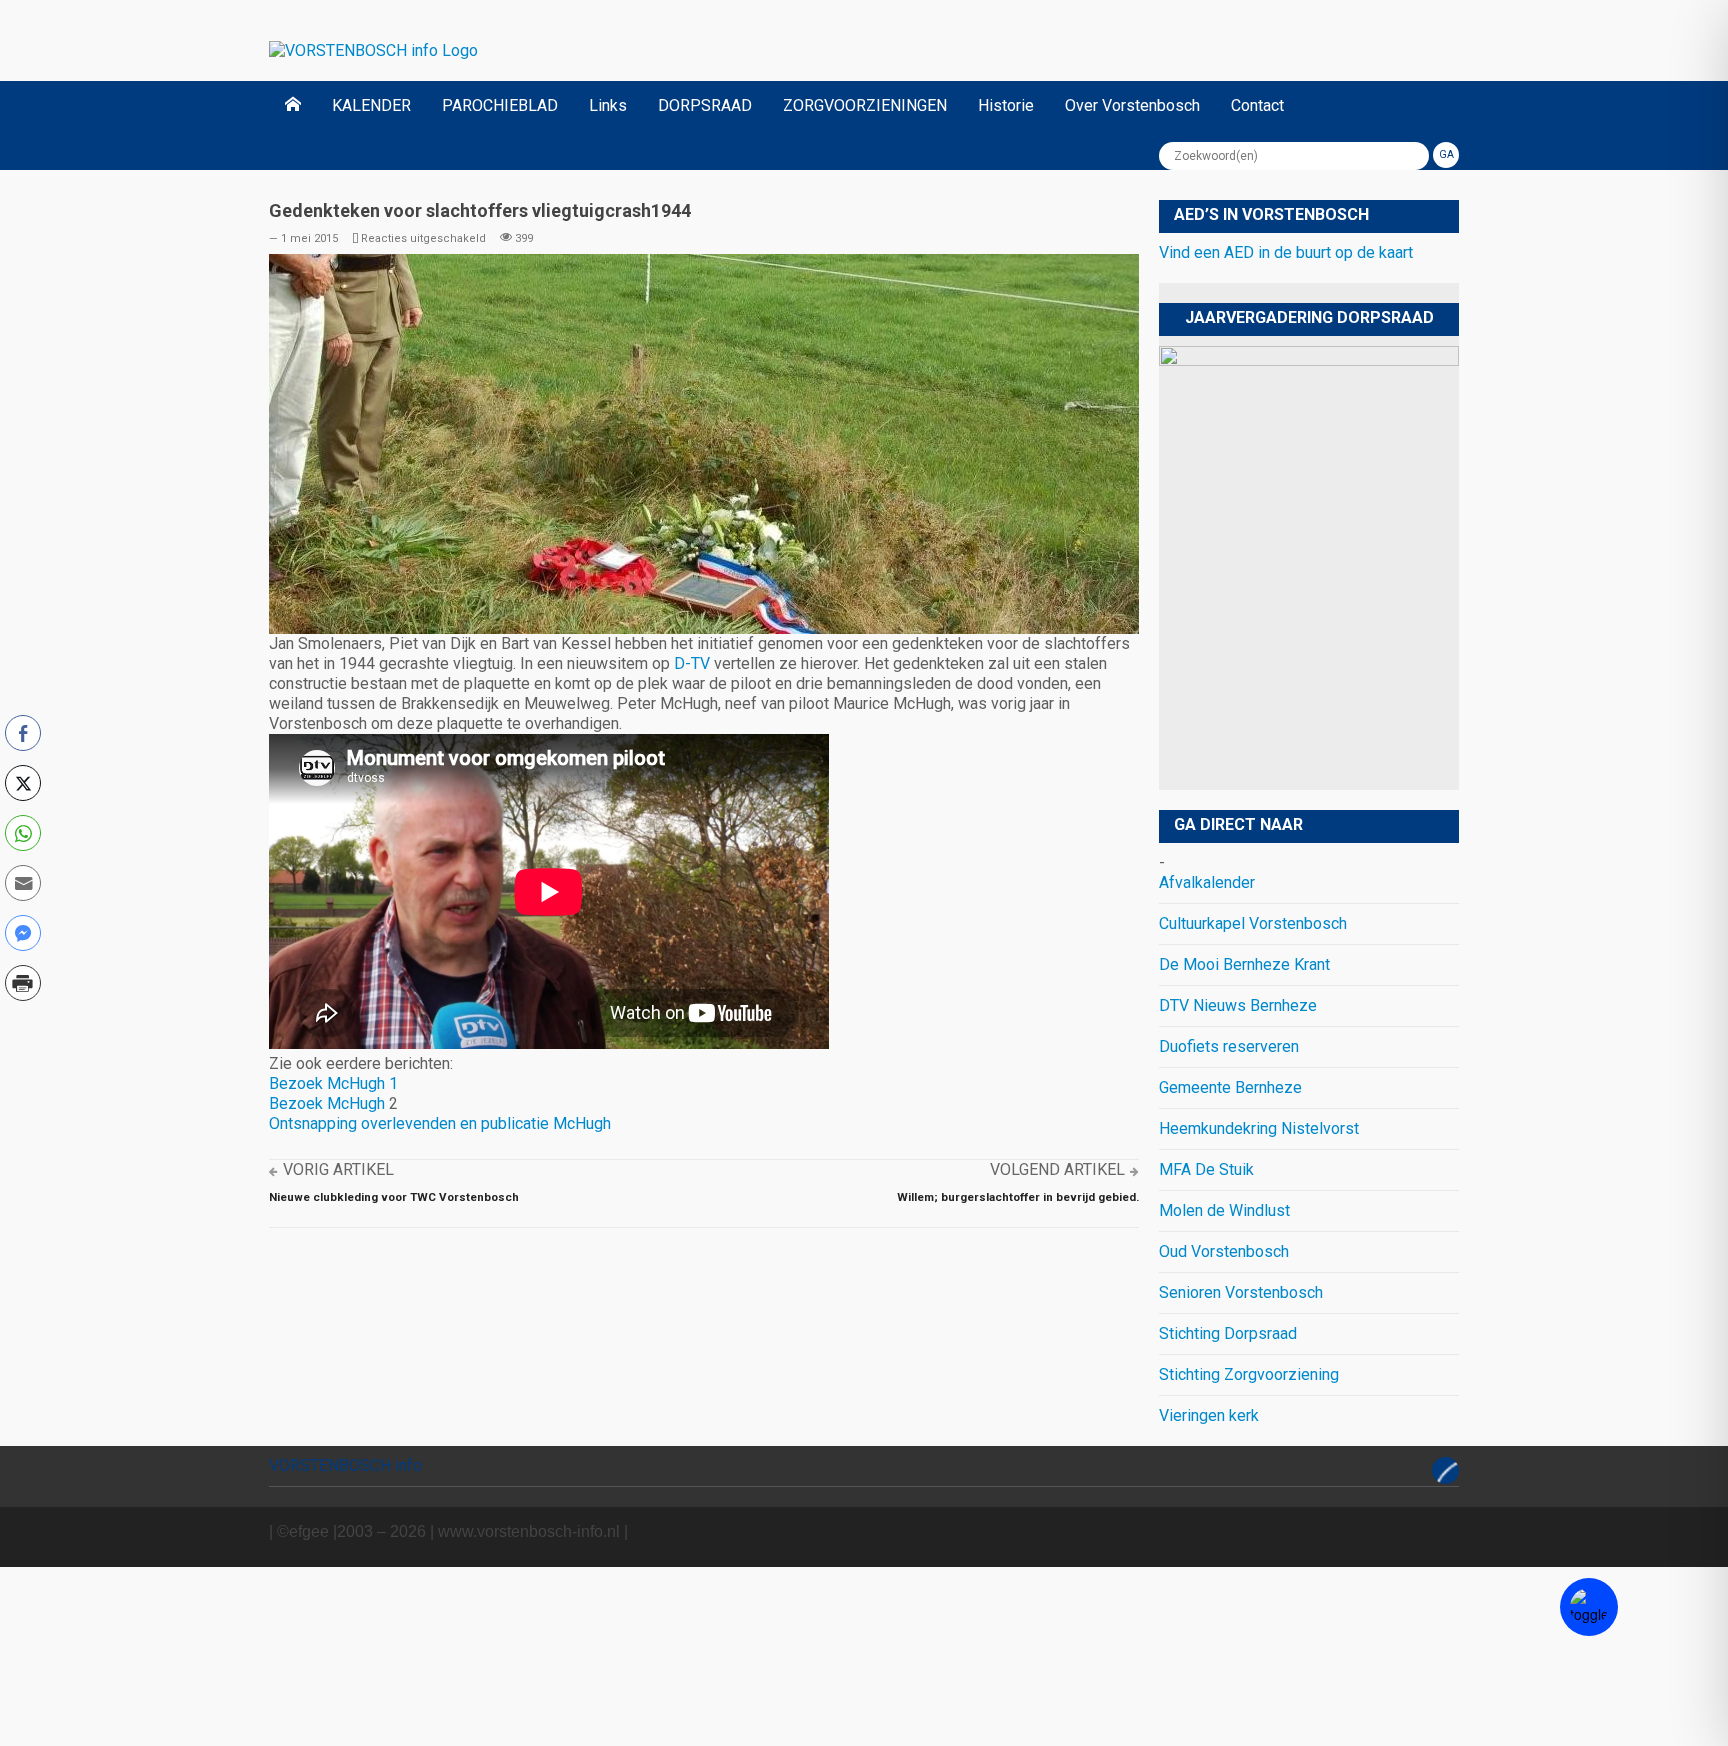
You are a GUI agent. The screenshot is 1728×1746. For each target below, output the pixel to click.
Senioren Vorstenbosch (1241, 1292)
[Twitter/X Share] (23, 783)
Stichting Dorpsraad (1228, 1333)
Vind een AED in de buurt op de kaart (1286, 252)
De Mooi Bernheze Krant (1244, 964)
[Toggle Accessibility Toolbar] (1589, 1607)
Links (608, 105)
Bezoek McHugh (327, 1103)
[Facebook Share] (23, 733)
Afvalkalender (1207, 882)
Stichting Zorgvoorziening (1249, 1374)
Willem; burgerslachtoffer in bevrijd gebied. (1018, 1197)
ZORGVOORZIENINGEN (865, 105)
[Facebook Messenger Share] (23, 933)
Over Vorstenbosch (1132, 105)
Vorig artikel (338, 1169)
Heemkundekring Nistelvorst (1259, 1128)
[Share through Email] (23, 883)
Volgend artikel (1057, 1169)
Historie (1006, 105)
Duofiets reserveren (1229, 1046)
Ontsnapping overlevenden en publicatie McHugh (440, 1123)
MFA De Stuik (1206, 1169)
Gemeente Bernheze (1230, 1087)
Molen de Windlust (1224, 1210)
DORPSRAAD (705, 105)
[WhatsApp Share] (23, 833)
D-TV (694, 663)
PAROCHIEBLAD (500, 105)
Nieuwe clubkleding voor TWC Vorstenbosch (394, 1197)
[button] (23, 1026)
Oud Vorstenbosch (1224, 1251)
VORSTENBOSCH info (345, 1465)
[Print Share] (23, 983)
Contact (1257, 105)
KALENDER (371, 105)
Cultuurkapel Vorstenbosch (1253, 923)
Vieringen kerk (1209, 1415)
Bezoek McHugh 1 (333, 1083)
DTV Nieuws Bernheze (1238, 1005)
